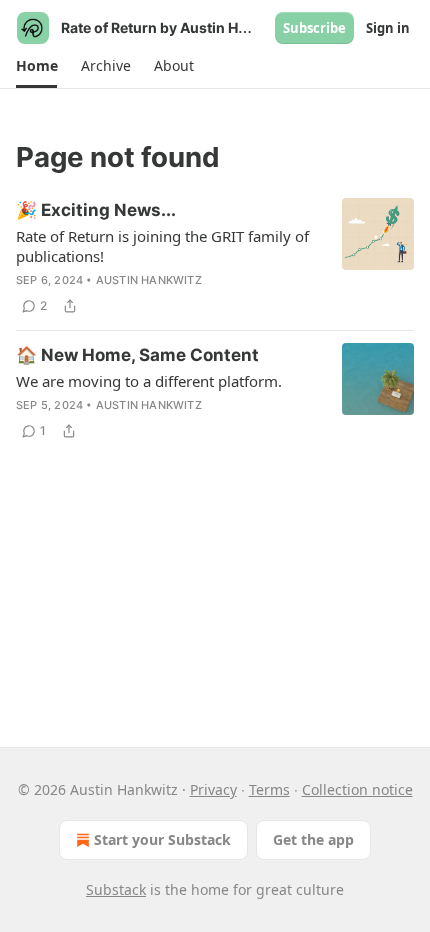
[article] (215, 258)
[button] (36, 66)
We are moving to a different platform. (149, 381)
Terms (269, 789)
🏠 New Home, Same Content (137, 355)
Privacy (213, 789)
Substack (116, 889)
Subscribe (314, 28)
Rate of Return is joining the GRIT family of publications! (162, 246)
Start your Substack (162, 839)
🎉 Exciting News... (96, 210)
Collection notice (357, 789)
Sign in (388, 28)
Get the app (313, 839)
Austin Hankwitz (149, 280)
